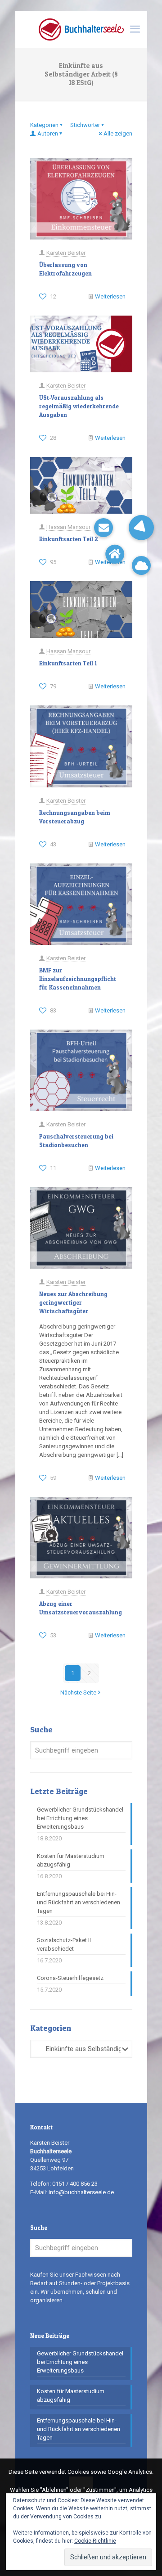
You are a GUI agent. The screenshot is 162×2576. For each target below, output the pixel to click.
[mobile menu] (135, 29)
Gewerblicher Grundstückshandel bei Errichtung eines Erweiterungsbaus (80, 1818)
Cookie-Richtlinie (95, 2541)
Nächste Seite (78, 1692)
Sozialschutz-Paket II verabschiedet (64, 1944)
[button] (141, 528)
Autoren (48, 133)
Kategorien (44, 125)
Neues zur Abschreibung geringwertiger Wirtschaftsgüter (73, 1302)
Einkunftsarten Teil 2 (69, 539)
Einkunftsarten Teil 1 (68, 663)
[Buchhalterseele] (81, 29)
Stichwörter (85, 125)
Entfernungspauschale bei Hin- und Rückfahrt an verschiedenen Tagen (79, 1902)
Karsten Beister (66, 253)
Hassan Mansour (68, 527)
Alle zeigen (118, 133)
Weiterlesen (110, 296)
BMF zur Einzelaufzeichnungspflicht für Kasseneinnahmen (78, 979)
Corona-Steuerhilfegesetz (70, 1978)
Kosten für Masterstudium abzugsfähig (71, 1860)
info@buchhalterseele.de (81, 2192)
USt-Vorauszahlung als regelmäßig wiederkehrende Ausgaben (79, 406)
